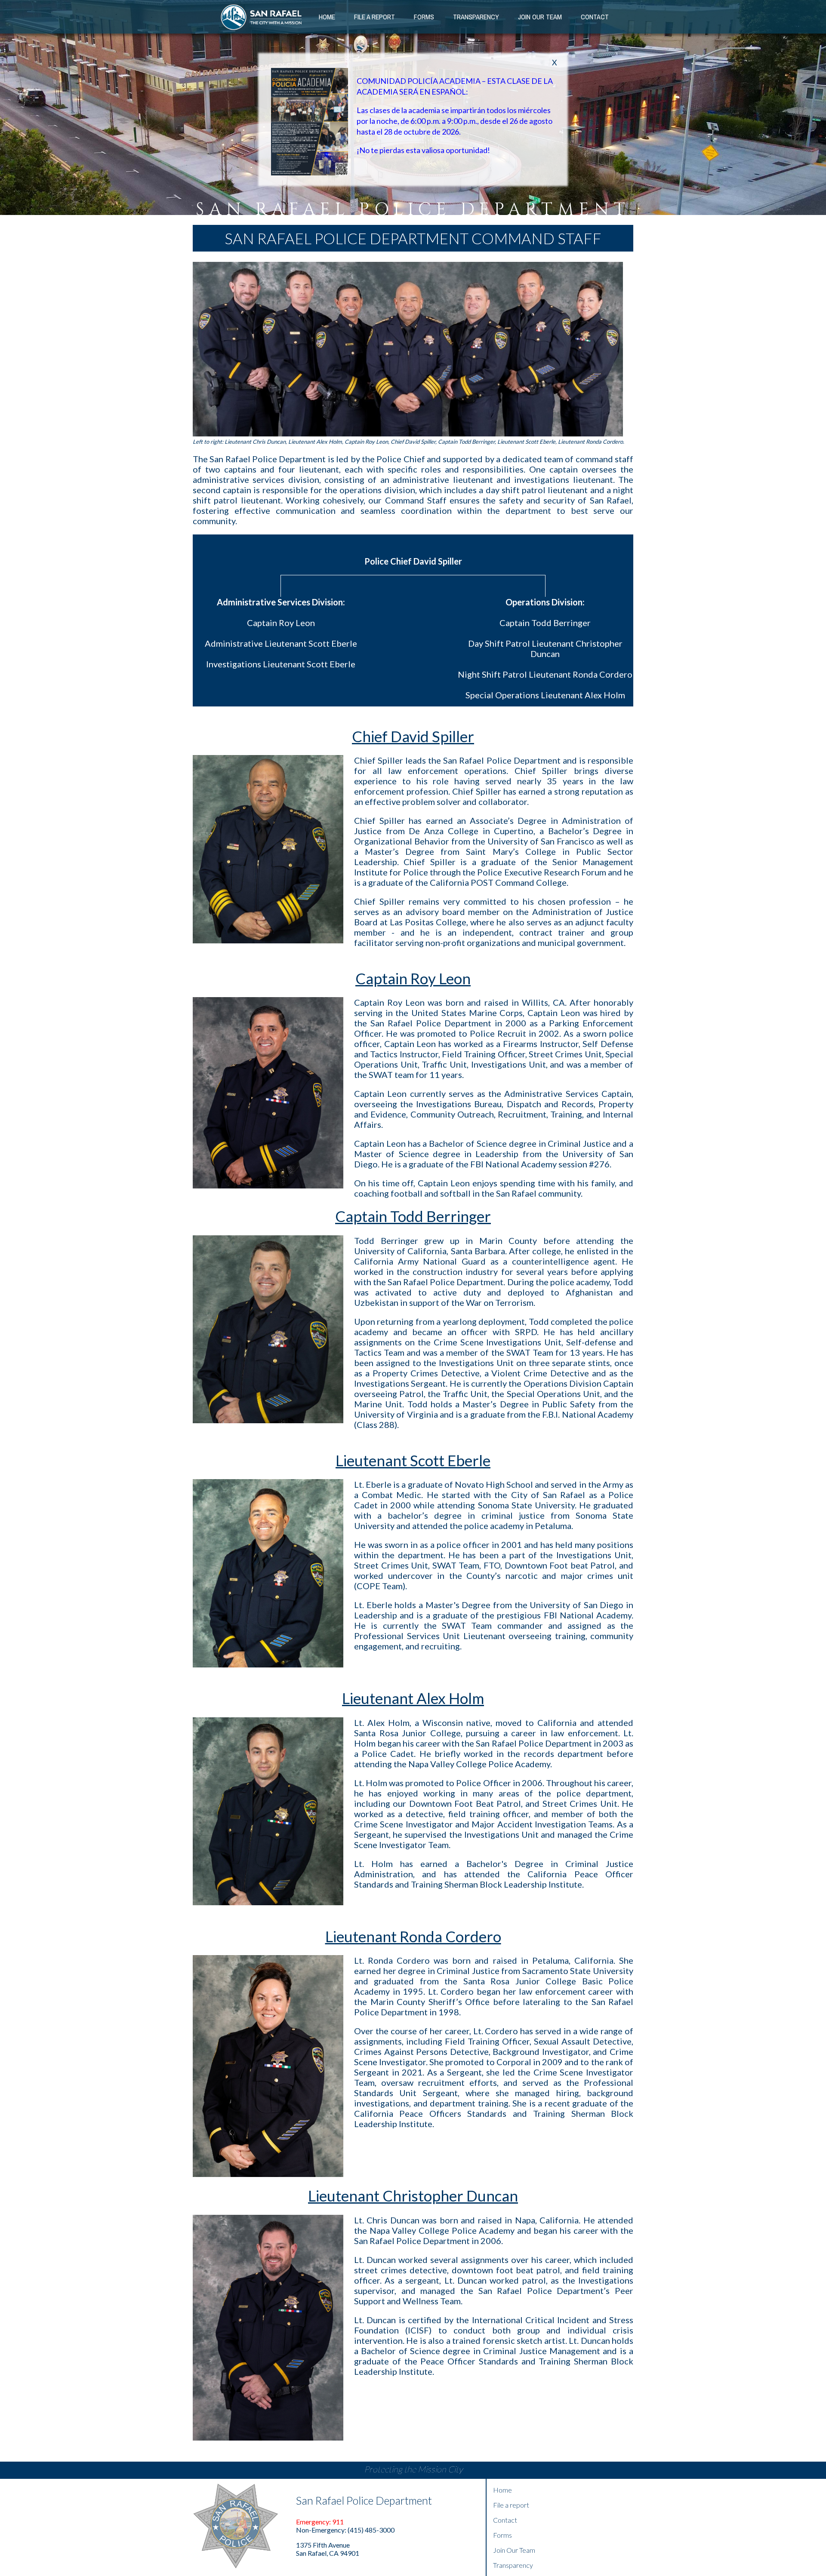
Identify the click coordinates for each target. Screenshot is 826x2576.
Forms (424, 17)
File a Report (374, 17)
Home (327, 17)
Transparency (476, 17)
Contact (595, 17)
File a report (511, 2505)
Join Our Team (514, 2550)
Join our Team (540, 17)
